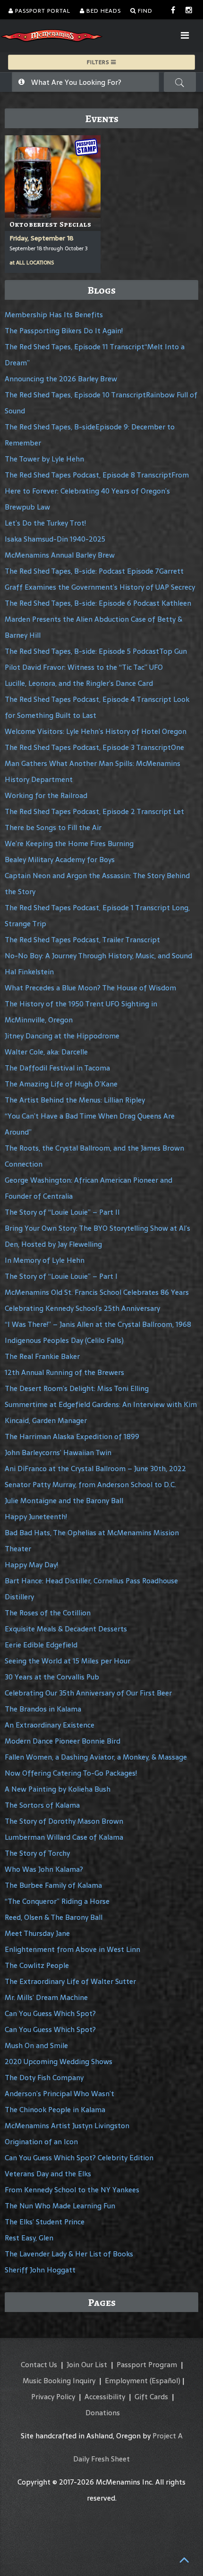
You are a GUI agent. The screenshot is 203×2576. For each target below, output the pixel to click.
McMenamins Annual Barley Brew (60, 555)
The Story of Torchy (37, 1853)
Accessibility (105, 2397)
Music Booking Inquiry (59, 2381)
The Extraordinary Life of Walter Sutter (70, 1981)
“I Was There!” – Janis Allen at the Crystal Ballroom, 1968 (98, 1324)
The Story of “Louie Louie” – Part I (61, 1276)
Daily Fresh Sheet (101, 2459)
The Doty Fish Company (44, 2078)
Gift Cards (151, 2397)
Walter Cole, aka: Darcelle (46, 1052)
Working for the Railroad (46, 795)
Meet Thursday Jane (37, 1933)
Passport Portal (42, 11)
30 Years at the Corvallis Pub (52, 1677)
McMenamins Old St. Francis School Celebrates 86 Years (97, 1292)
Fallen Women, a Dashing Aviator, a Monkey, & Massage (96, 1757)
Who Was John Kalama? (44, 1869)
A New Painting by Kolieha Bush (58, 1789)
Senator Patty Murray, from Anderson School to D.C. (90, 1485)
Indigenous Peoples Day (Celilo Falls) (64, 1340)
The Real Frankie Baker (42, 1356)
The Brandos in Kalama (43, 1709)
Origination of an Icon (41, 2142)
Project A (168, 2436)
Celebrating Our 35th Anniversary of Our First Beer (88, 1693)
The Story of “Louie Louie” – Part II (62, 1212)
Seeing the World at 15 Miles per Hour (68, 1661)
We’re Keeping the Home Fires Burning (69, 844)
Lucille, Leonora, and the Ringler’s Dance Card (79, 683)
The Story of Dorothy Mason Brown (64, 1821)
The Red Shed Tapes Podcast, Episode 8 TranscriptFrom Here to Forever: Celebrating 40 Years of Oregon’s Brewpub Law (97, 491)
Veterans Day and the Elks (48, 2174)
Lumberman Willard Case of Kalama (64, 1837)
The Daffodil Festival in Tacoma (57, 1068)
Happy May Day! (31, 1565)
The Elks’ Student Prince (45, 2222)
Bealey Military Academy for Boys (60, 860)
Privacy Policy (53, 2397)
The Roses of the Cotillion (48, 1613)
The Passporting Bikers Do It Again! (64, 331)
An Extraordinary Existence (50, 1725)
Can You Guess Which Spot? (50, 2013)
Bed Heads (103, 11)
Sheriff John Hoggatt (40, 2270)
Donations (103, 2413)
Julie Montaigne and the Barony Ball (64, 1501)
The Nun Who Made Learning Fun (60, 2206)
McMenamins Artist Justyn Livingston (67, 2126)
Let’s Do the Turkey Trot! (45, 523)
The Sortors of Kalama (42, 1805)
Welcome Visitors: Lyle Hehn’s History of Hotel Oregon (96, 731)
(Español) (165, 2381)
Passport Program (147, 2365)
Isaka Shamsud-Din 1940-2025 (55, 539)
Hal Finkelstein (29, 972)
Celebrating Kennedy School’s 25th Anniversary (82, 1308)
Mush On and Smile (36, 2045)
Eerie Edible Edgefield (41, 1645)
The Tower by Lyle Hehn (44, 459)
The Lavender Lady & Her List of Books (69, 2254)
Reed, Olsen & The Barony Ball (54, 1917)
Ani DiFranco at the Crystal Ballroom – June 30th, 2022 (95, 1469)
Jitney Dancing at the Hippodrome (62, 1036)
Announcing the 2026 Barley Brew (61, 379)
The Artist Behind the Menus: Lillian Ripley (75, 1100)
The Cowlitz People (37, 1965)
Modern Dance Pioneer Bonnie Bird (63, 1741)
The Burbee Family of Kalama (53, 1885)
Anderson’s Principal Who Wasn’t (59, 2094)
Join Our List (87, 2365)
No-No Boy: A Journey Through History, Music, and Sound (98, 956)
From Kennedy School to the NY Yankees (72, 2190)
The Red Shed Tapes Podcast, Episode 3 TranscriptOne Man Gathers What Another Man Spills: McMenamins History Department (94, 763)
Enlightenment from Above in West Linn (72, 1949)
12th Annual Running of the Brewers (64, 1372)
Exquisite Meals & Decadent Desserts (66, 1629)
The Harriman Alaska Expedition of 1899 (72, 1436)
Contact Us (39, 2365)
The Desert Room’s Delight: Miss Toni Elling (77, 1388)
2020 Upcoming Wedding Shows (59, 2062)
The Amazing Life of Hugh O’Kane (61, 1084)
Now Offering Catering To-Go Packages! (71, 1773)
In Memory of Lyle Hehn (45, 1260)
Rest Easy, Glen (29, 2238)
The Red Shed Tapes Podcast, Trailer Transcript (82, 940)
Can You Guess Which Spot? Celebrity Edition (79, 2158)
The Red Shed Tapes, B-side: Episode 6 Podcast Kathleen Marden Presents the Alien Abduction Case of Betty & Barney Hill (98, 619)
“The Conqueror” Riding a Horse (57, 1901)
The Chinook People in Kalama (55, 2110)
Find (144, 11)
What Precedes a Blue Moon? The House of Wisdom (90, 988)
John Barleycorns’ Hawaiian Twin (58, 1453)
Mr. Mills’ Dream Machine (46, 1997)
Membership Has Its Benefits (54, 315)
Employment (126, 2381)
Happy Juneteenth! (36, 1517)
